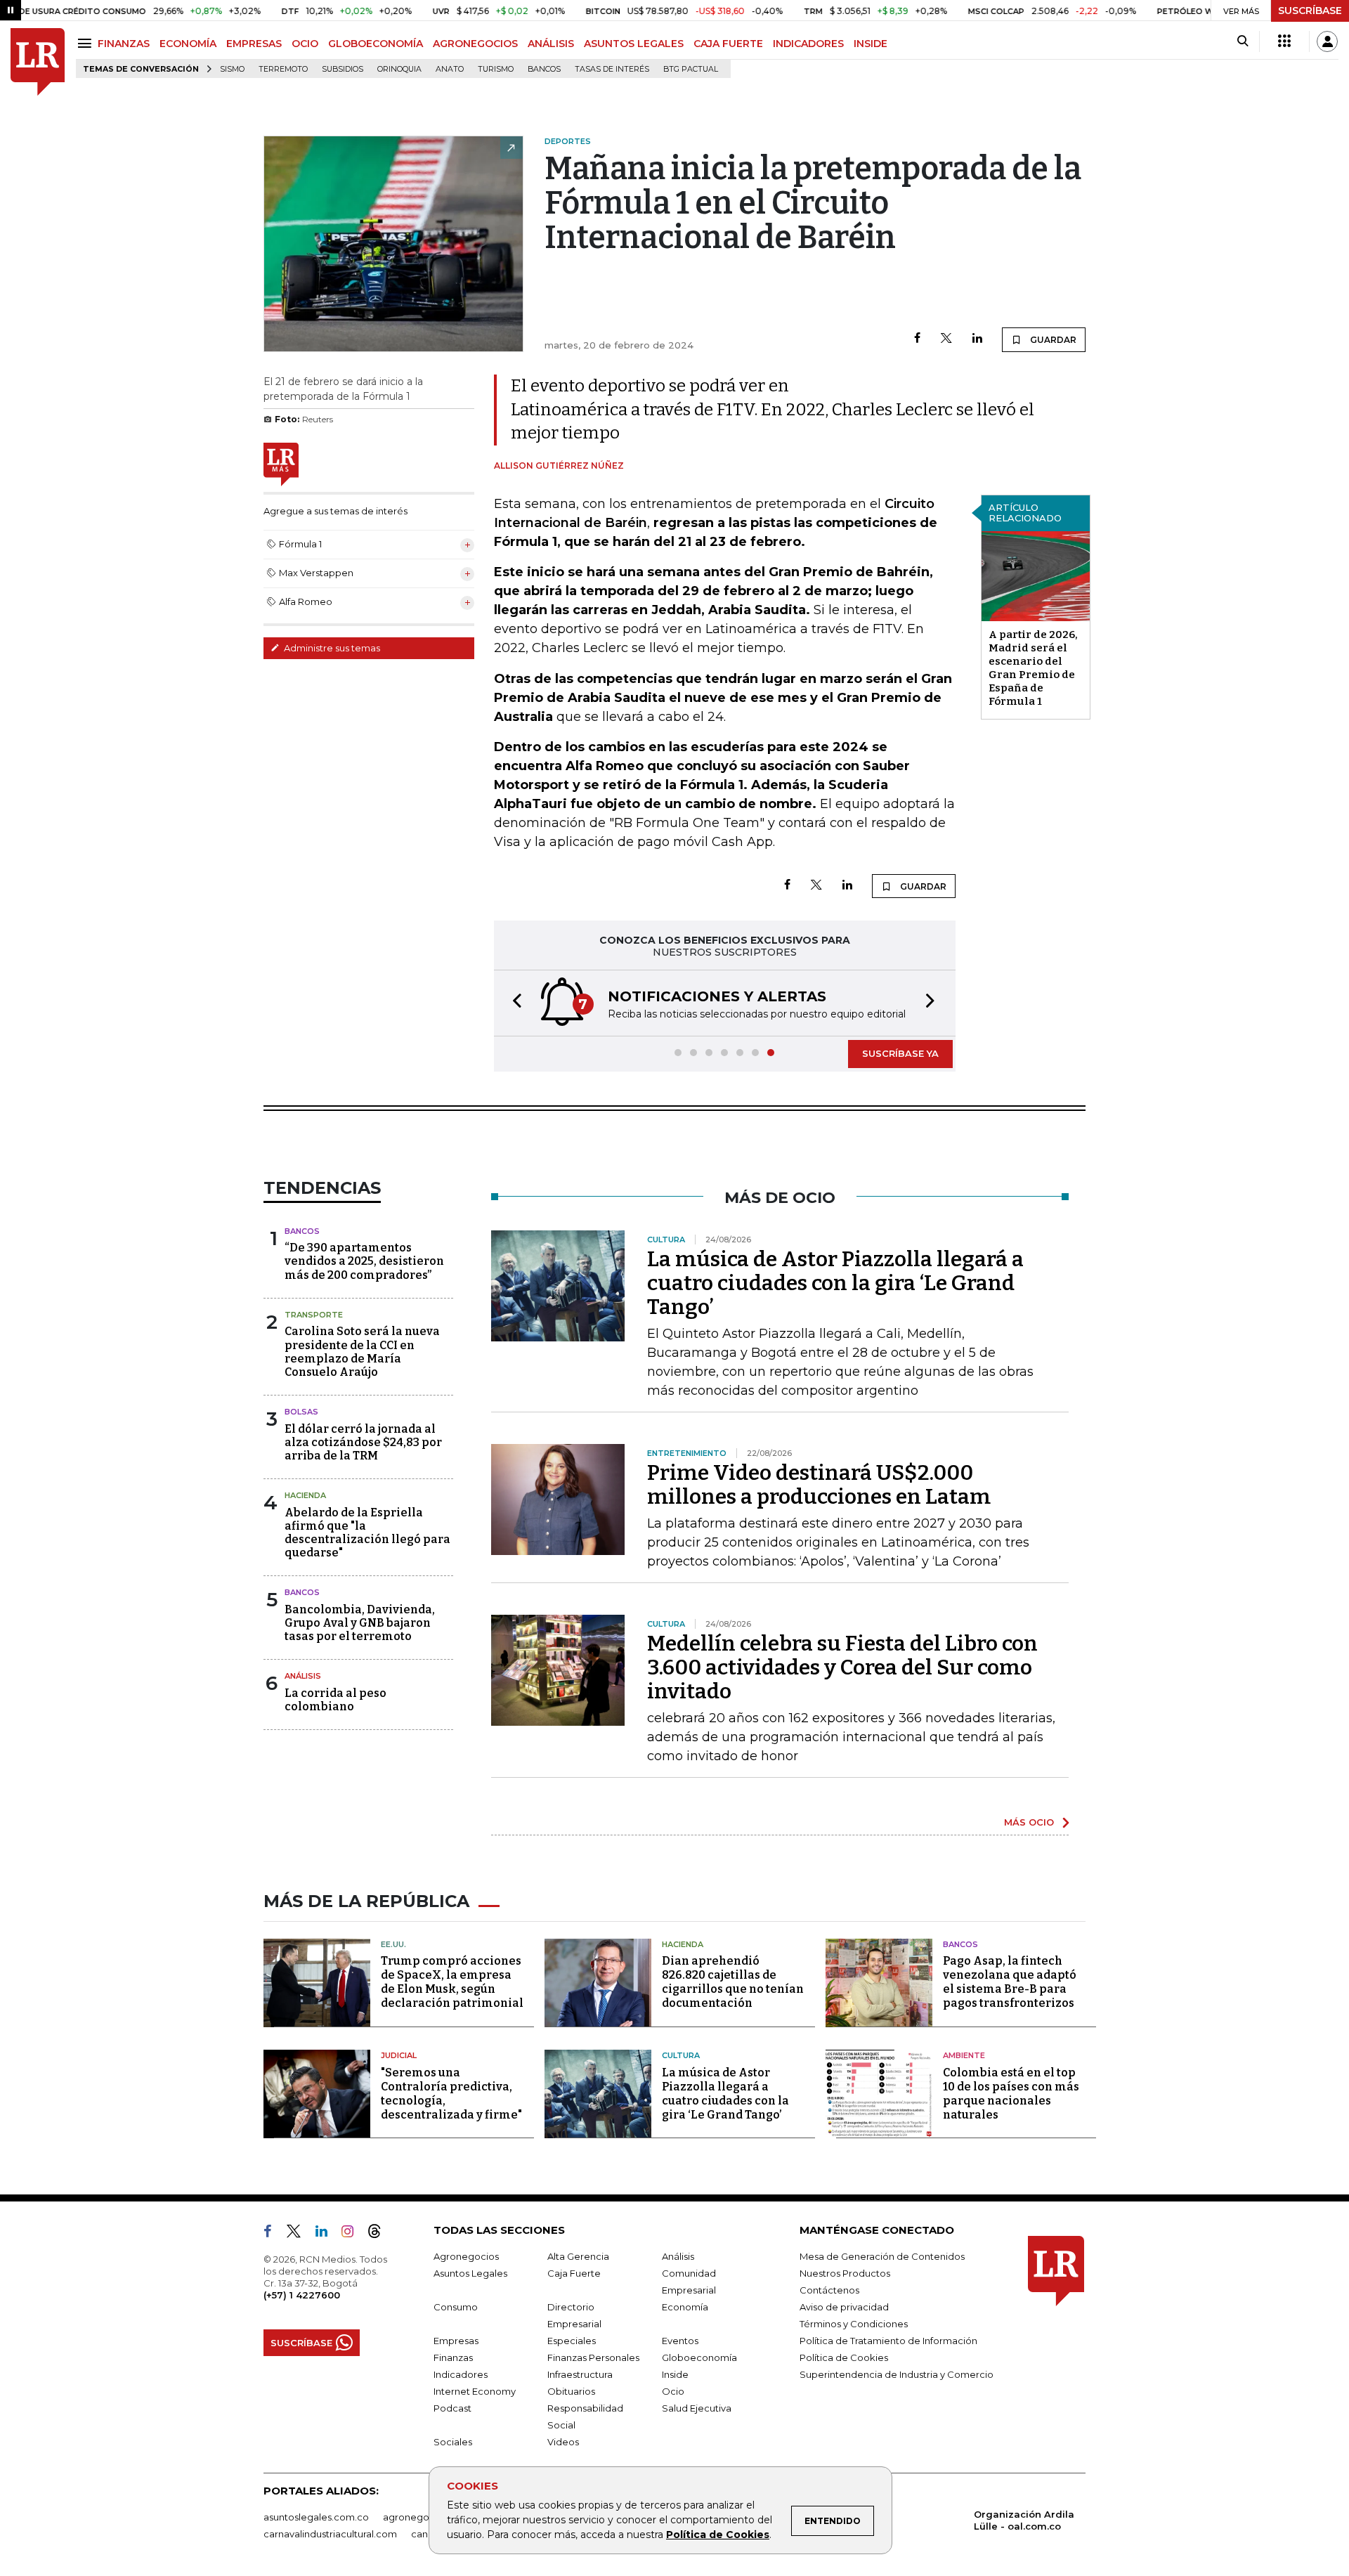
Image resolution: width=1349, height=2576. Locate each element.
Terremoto (283, 69)
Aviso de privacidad (844, 2307)
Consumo (456, 2307)
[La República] (38, 62)
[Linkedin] (977, 339)
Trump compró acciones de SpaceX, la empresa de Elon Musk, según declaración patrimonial (452, 1982)
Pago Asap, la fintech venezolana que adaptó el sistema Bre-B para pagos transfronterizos (1010, 1982)
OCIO (305, 44)
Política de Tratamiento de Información (888, 2341)
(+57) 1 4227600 (302, 2295)
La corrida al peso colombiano (335, 1700)
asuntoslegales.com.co (316, 2517)
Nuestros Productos (845, 2273)
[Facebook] (917, 339)
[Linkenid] (327, 2234)
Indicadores (461, 2374)
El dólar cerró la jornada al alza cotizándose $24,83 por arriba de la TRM (363, 1442)
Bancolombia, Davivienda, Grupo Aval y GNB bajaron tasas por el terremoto (360, 1623)
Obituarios (571, 2391)
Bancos (544, 69)
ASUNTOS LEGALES (634, 44)
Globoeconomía (699, 2357)
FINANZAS (124, 44)
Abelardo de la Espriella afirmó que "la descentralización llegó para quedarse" (367, 1533)
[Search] (1243, 41)
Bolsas (301, 1412)
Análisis (303, 1676)
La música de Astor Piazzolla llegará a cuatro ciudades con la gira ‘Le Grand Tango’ (835, 1283)
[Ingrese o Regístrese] (1327, 41)
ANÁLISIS (551, 44)
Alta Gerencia (578, 2256)
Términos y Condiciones (854, 2324)
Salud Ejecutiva (697, 2408)
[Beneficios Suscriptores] (1284, 41)
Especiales (572, 2341)
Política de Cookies (718, 2535)
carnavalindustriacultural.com (330, 2534)
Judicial (399, 2055)
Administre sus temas (331, 648)
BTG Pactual (691, 69)
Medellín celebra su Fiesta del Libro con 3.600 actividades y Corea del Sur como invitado (842, 1667)
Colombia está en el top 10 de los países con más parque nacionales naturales (1011, 2094)
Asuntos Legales (470, 2273)
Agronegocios (466, 2256)
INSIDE (871, 44)
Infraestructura (580, 2374)
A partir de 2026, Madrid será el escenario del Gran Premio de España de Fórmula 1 (1033, 668)
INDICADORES (808, 44)
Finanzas (453, 2357)
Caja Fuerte (574, 2273)
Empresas (456, 2341)
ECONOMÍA (188, 44)
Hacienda (305, 1495)
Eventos (680, 2341)
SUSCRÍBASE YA (900, 1053)
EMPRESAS (254, 44)
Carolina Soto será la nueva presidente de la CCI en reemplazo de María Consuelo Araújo (362, 1352)
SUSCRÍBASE (1310, 11)
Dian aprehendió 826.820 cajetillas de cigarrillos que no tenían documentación (733, 1982)
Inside (675, 2374)
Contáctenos (829, 2290)
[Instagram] (353, 2234)
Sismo (232, 69)
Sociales (453, 2442)
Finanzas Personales (593, 2357)
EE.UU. (393, 1944)
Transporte (314, 1315)
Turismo (496, 69)
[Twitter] (946, 339)
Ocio (673, 2391)
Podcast (452, 2408)
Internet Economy (475, 2391)
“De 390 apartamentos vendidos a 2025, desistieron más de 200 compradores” (364, 1261)
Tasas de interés (612, 69)
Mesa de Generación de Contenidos (882, 2256)
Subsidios (343, 69)
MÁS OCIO (1029, 1822)
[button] (513, 1003)
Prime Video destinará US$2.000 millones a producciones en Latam (819, 1485)
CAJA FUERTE (728, 44)
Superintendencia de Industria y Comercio (897, 2374)
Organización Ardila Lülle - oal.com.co (1024, 2520)
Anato (450, 69)
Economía (685, 2307)
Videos (563, 2442)
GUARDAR (1052, 340)
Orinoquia (399, 69)
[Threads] (380, 2234)
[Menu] (87, 43)
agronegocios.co (422, 2517)
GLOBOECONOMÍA (376, 44)
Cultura (681, 2055)
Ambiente (964, 2055)
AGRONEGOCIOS (475, 44)
